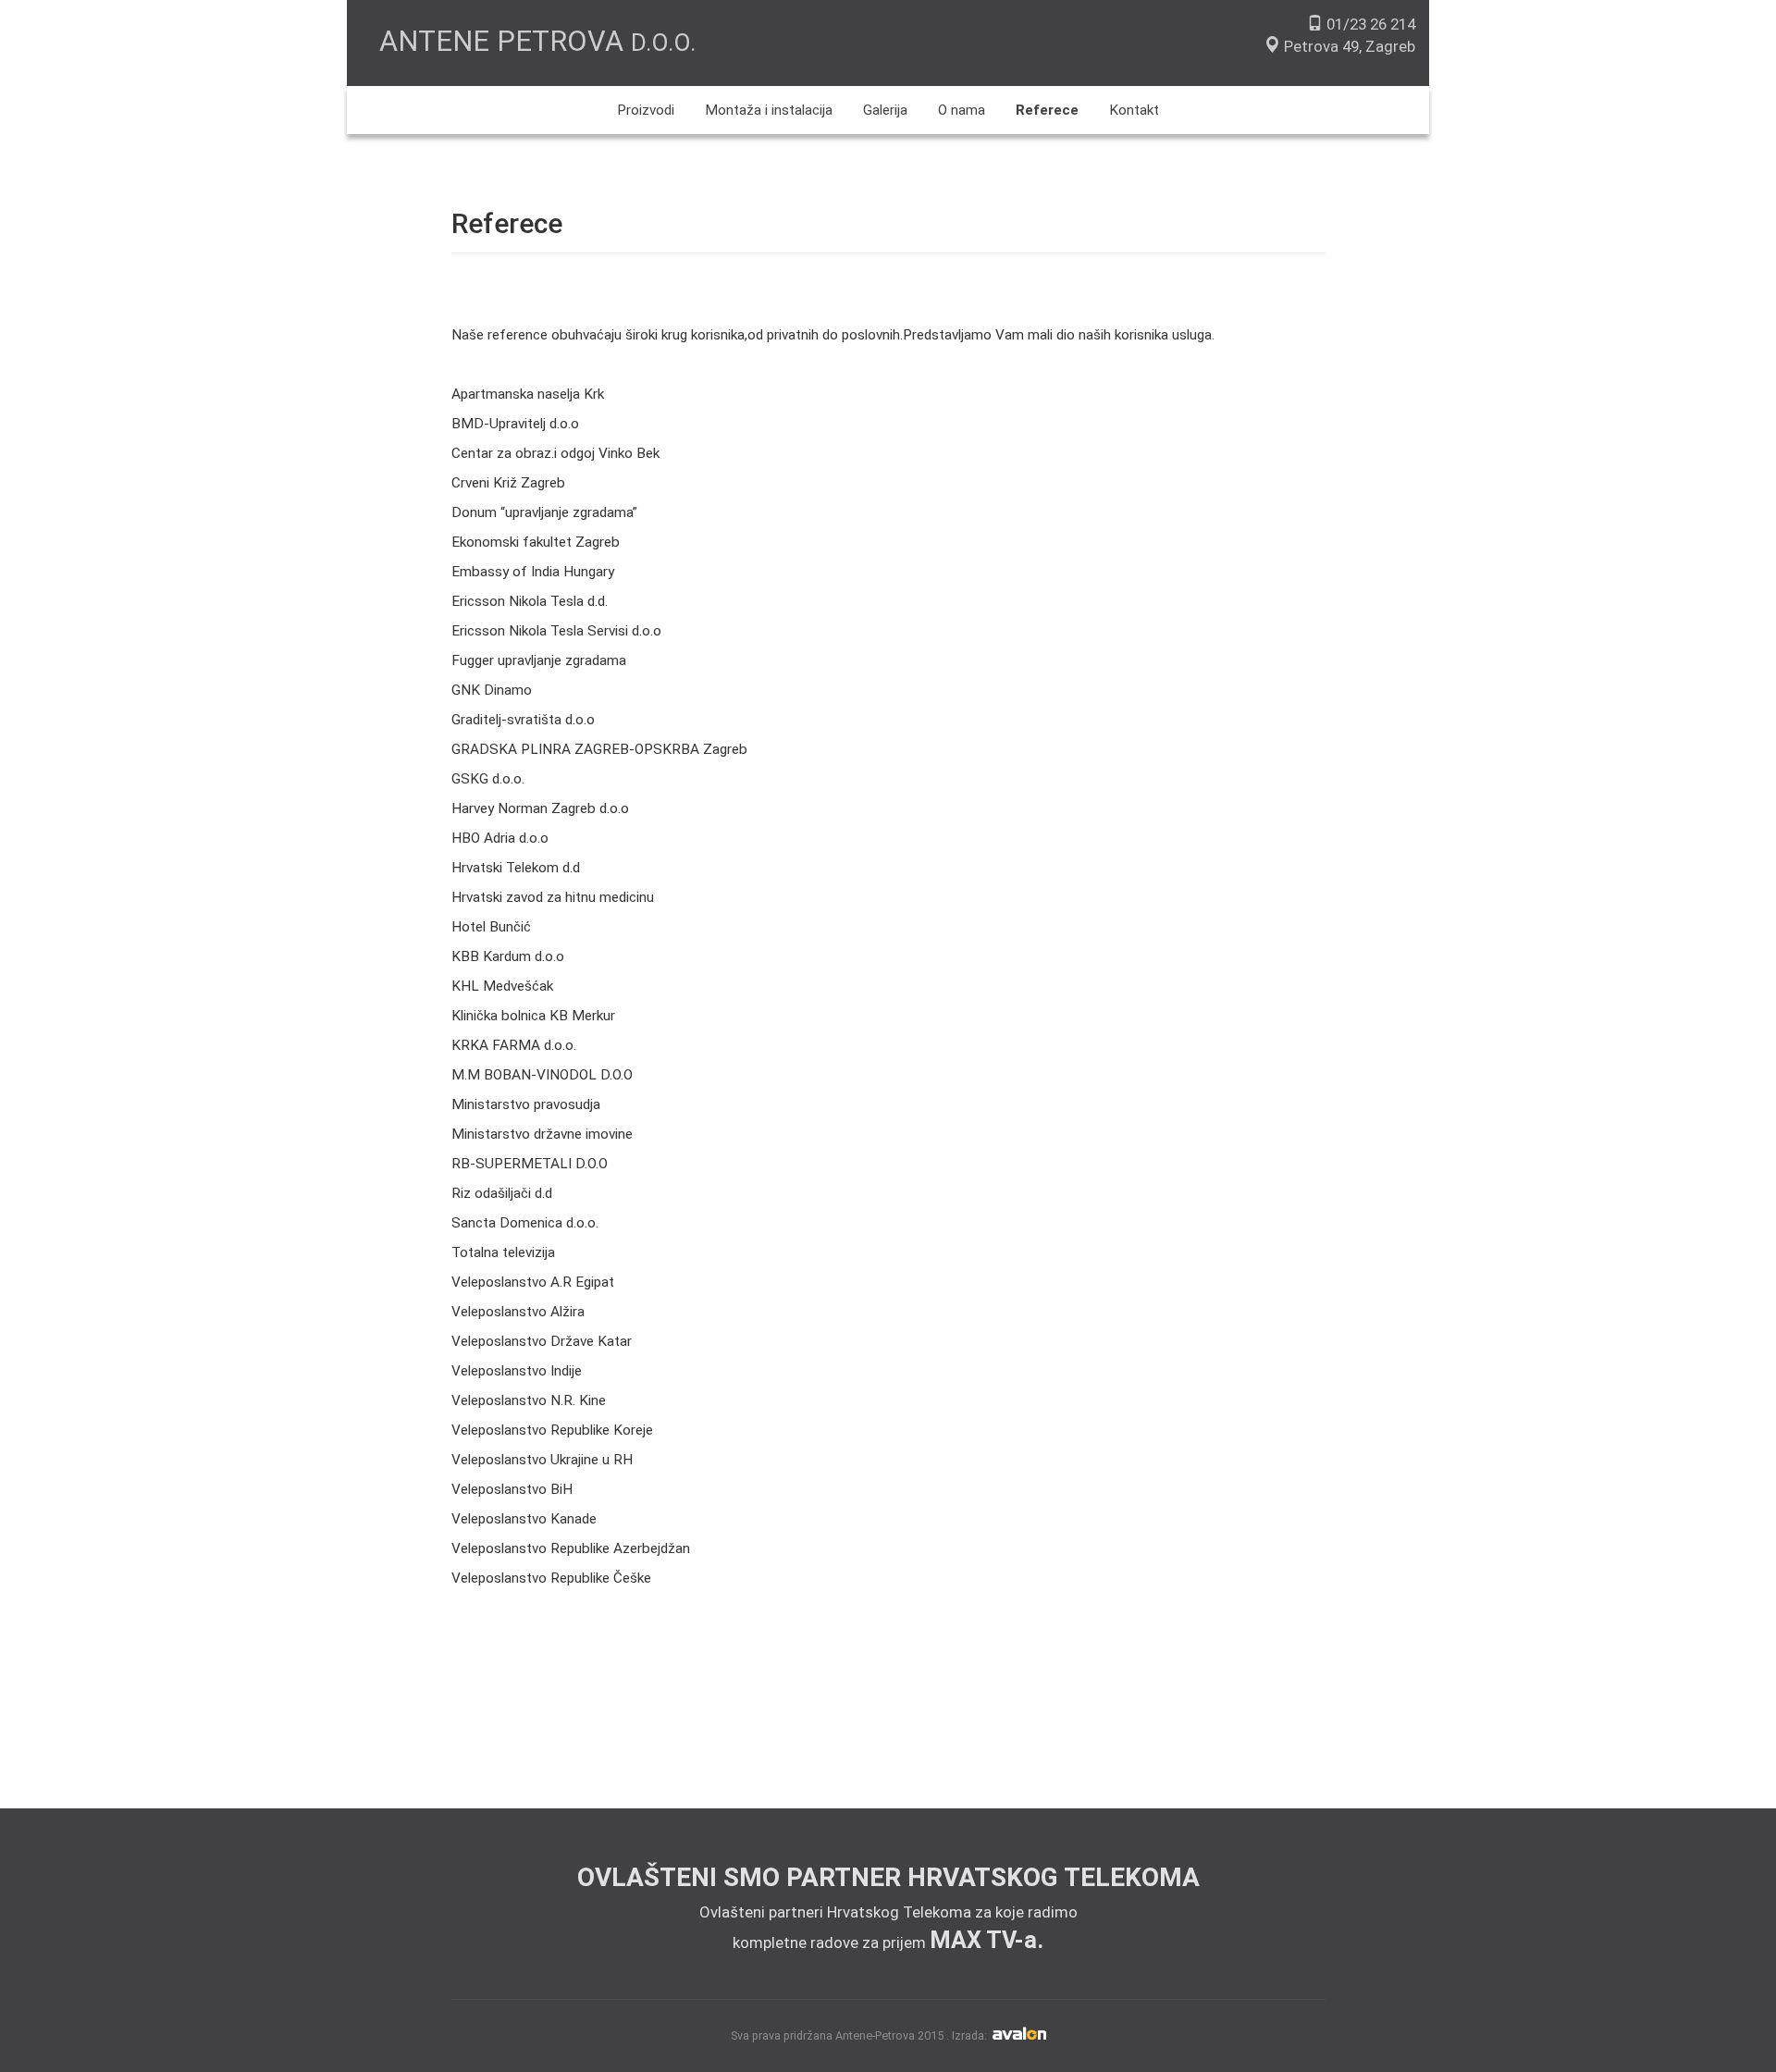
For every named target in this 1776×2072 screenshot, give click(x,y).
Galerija (885, 110)
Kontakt (1134, 110)
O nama (962, 110)
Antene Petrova (537, 41)
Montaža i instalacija (769, 110)
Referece (1047, 110)
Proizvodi (646, 110)
